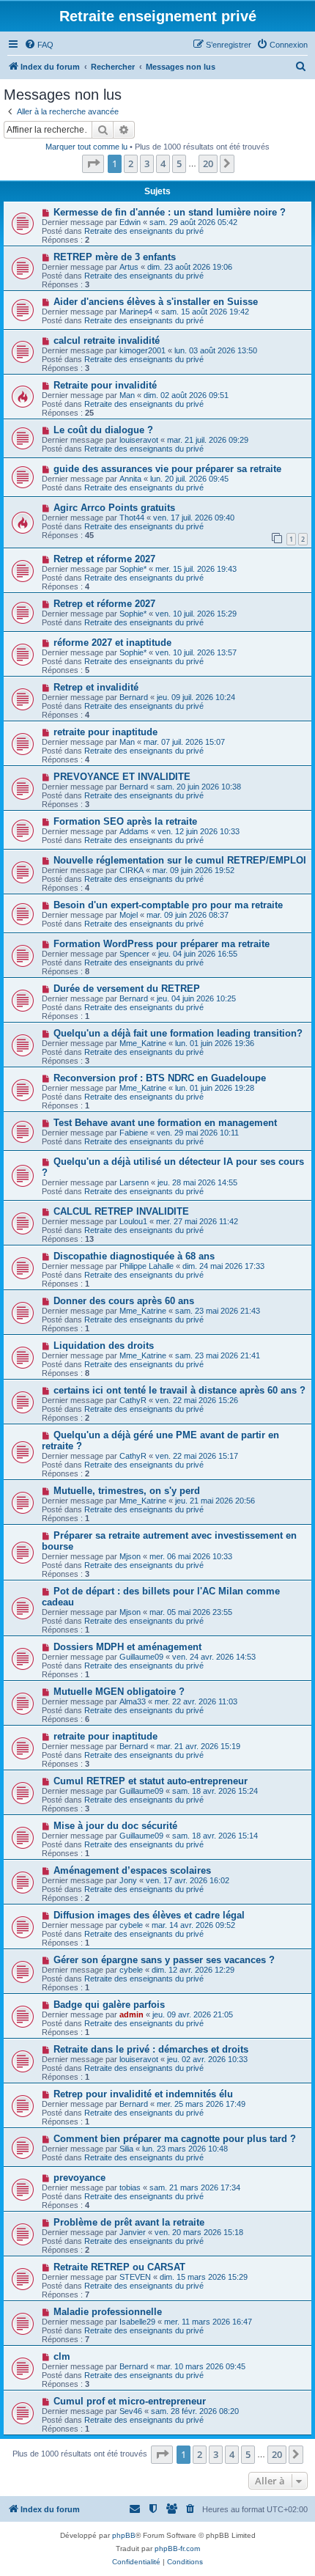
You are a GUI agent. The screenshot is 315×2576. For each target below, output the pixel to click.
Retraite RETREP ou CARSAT (119, 2267)
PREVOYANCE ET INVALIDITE (122, 777)
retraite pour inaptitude (105, 732)
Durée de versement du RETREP (127, 989)
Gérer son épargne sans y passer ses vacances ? (164, 1960)
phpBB (124, 2535)
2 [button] (131, 163)
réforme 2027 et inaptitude (112, 643)
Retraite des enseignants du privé (144, 231)
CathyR (133, 1400)
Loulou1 (133, 1221)
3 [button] (147, 163)
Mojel (129, 915)
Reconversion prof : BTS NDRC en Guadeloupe (160, 1078)
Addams (134, 831)
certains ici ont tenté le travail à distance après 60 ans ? (179, 1390)
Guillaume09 (141, 1657)
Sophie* (133, 569)
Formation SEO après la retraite (125, 821)
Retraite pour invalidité (105, 385)
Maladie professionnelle (108, 2312)
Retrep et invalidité (96, 687)
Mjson (130, 1556)
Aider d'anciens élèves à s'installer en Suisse (156, 302)
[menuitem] (39, 45)
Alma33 (133, 1701)
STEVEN (135, 2277)
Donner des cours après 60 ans (124, 1301)
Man (127, 395)
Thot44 (132, 518)
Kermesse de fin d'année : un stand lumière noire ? (170, 212)
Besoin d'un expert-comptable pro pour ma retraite (168, 905)
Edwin (130, 222)
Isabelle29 (137, 2322)
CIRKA (131, 870)
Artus (129, 267)
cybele (131, 1925)
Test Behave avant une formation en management (165, 1123)
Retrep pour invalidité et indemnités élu (143, 2094)
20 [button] (208, 163)
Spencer (134, 954)
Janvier (133, 2232)
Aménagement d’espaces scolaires (132, 1870)
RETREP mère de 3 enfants (115, 257)
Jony (128, 1880)
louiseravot (139, 440)
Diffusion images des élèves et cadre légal (149, 1915)
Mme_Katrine (143, 1043)
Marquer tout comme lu (86, 147)
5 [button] (179, 163)
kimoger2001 (142, 350)
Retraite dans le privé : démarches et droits (151, 2049)
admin (131, 2014)
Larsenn (134, 1182)
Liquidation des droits (104, 1346)
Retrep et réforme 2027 (104, 559)
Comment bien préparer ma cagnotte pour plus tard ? (175, 2139)
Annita (130, 479)
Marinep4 (136, 312)
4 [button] (163, 163)
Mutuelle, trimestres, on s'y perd (127, 1491)
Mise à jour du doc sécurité (115, 1826)
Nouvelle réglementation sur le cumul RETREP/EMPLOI (180, 860)
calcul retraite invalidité (107, 341)
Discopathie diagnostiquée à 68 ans (134, 1256)
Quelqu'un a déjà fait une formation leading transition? (178, 1033)
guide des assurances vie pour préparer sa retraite (167, 469)
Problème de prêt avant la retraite (129, 2222)
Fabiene (134, 1133)
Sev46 (131, 2411)
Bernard (134, 697)
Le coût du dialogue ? (103, 430)
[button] (93, 163)
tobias (130, 2187)
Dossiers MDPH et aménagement (127, 1647)
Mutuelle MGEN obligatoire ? (119, 1692)
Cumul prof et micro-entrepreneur (130, 2401)
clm (62, 2356)
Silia (126, 2149)
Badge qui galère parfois (109, 2005)
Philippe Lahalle (147, 1266)
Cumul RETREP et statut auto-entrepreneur (151, 1781)
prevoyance (79, 2178)
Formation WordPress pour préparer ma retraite (162, 944)
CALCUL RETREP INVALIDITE (121, 1211)
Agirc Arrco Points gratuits (114, 508)
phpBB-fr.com (177, 2549)
